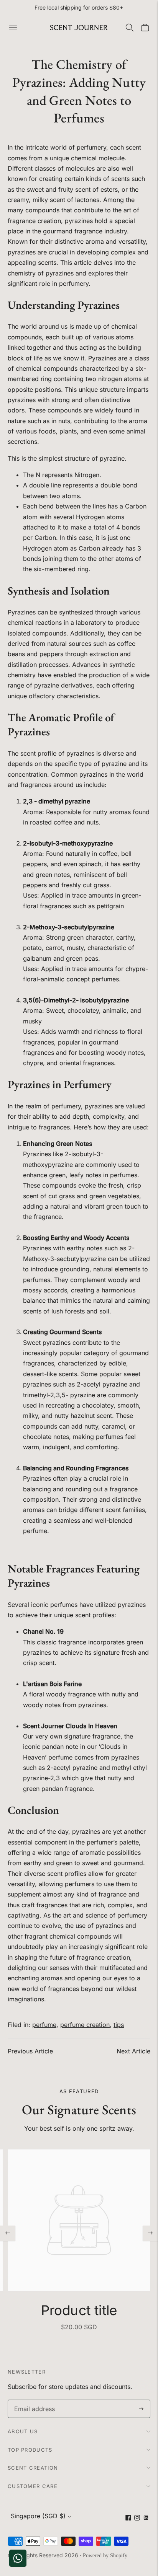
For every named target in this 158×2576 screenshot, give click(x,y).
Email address (33, 2400)
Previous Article (30, 2051)
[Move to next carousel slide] (150, 2233)
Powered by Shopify (105, 2556)
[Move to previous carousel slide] (8, 2233)
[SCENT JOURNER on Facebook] (128, 2518)
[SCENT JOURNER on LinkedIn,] (146, 2518)
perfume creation (85, 2025)
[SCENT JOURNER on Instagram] (137, 2518)
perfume (44, 2025)
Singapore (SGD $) (38, 2516)
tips (119, 2025)
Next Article (133, 2051)
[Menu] (13, 28)
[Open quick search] (130, 28)
